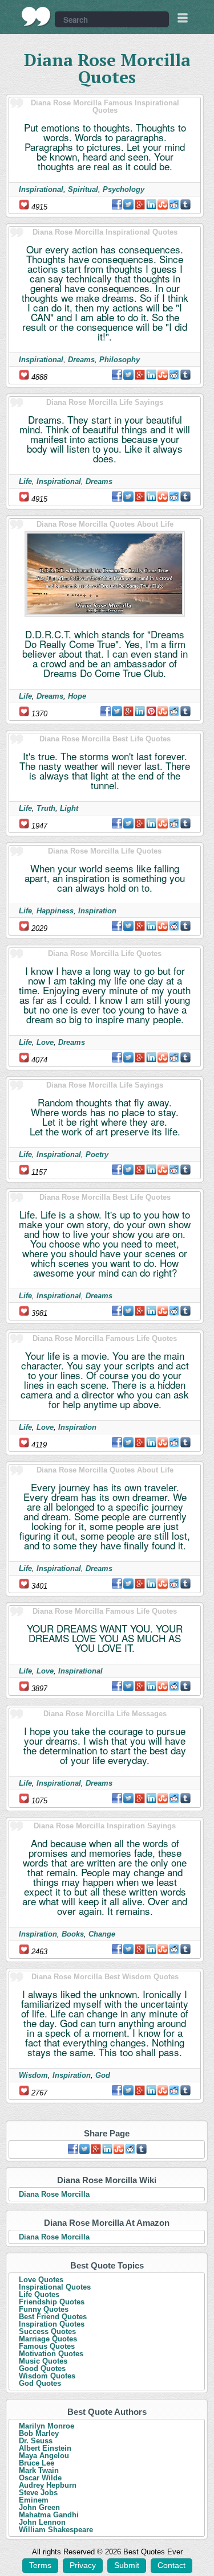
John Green (39, 2507)
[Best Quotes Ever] (36, 17)
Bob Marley (39, 2433)
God (103, 2075)
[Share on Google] (140, 204)
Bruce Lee (37, 2463)
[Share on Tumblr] (185, 204)
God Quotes (40, 2383)
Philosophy (120, 360)
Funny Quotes (44, 2309)
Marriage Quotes (48, 2339)
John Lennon (42, 2522)
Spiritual (83, 189)
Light (69, 808)
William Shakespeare (56, 2530)
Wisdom (33, 2075)
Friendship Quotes (52, 2302)
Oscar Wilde (40, 2478)
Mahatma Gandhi (49, 2515)
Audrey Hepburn (48, 2485)
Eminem (34, 2500)
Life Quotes (39, 2294)
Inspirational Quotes (55, 2287)
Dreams (81, 360)
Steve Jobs (38, 2493)
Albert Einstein (45, 2448)
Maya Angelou (44, 2456)
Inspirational (41, 189)
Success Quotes (47, 2331)
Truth (46, 808)
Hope (77, 696)
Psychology (124, 189)
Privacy (83, 2565)
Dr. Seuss (36, 2441)
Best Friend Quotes (53, 2317)
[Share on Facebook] (117, 204)
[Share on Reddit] (174, 204)
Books (73, 1934)
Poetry (97, 1154)
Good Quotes (42, 2368)
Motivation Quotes (51, 2354)
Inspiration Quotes (52, 2324)
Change (102, 1934)
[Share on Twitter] (128, 204)
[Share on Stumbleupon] (163, 204)
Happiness (55, 911)
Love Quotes (41, 2280)
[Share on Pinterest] (151, 711)
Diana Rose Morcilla (54, 2194)
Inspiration (97, 911)
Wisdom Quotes (47, 2376)
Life (25, 481)
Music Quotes (43, 2361)
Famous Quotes (47, 2346)
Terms (40, 2565)
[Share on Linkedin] (151, 204)
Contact (171, 2565)
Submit (127, 2565)
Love (45, 1042)
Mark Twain (39, 2470)
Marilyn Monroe (47, 2426)
